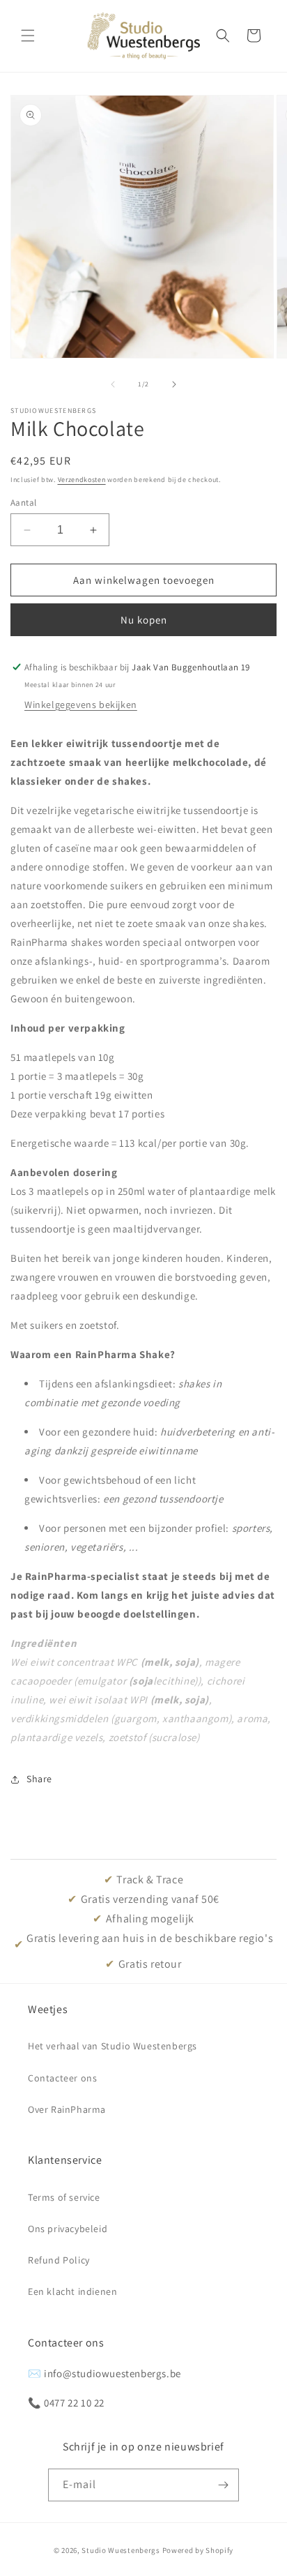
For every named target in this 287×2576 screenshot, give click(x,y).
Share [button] (39, 1779)
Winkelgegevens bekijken (81, 705)
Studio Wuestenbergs (121, 2550)
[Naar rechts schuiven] (174, 384)
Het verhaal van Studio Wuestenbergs (113, 2046)
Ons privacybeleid (68, 2229)
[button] (28, 36)
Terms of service (64, 2197)
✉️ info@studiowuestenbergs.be (104, 2373)
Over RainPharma (67, 2109)
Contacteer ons (62, 2078)
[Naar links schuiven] (113, 384)
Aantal (23, 503)
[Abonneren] (223, 2485)
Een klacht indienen (72, 2291)
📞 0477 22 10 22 (66, 2403)
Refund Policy (59, 2260)
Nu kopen (144, 620)
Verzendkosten (82, 480)
